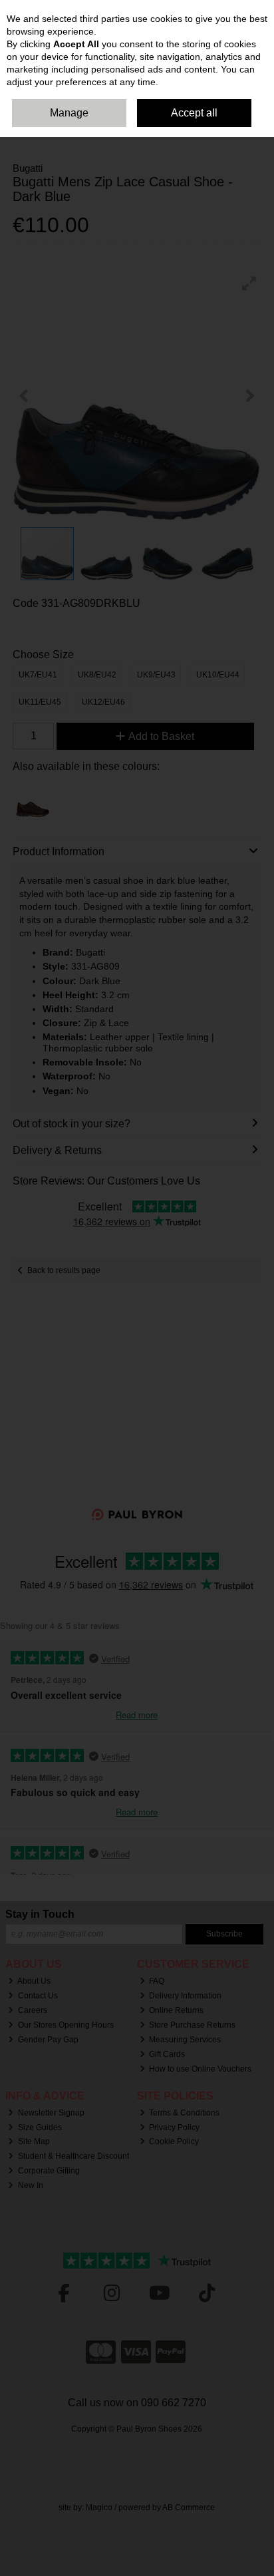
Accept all (194, 113)
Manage (69, 113)
